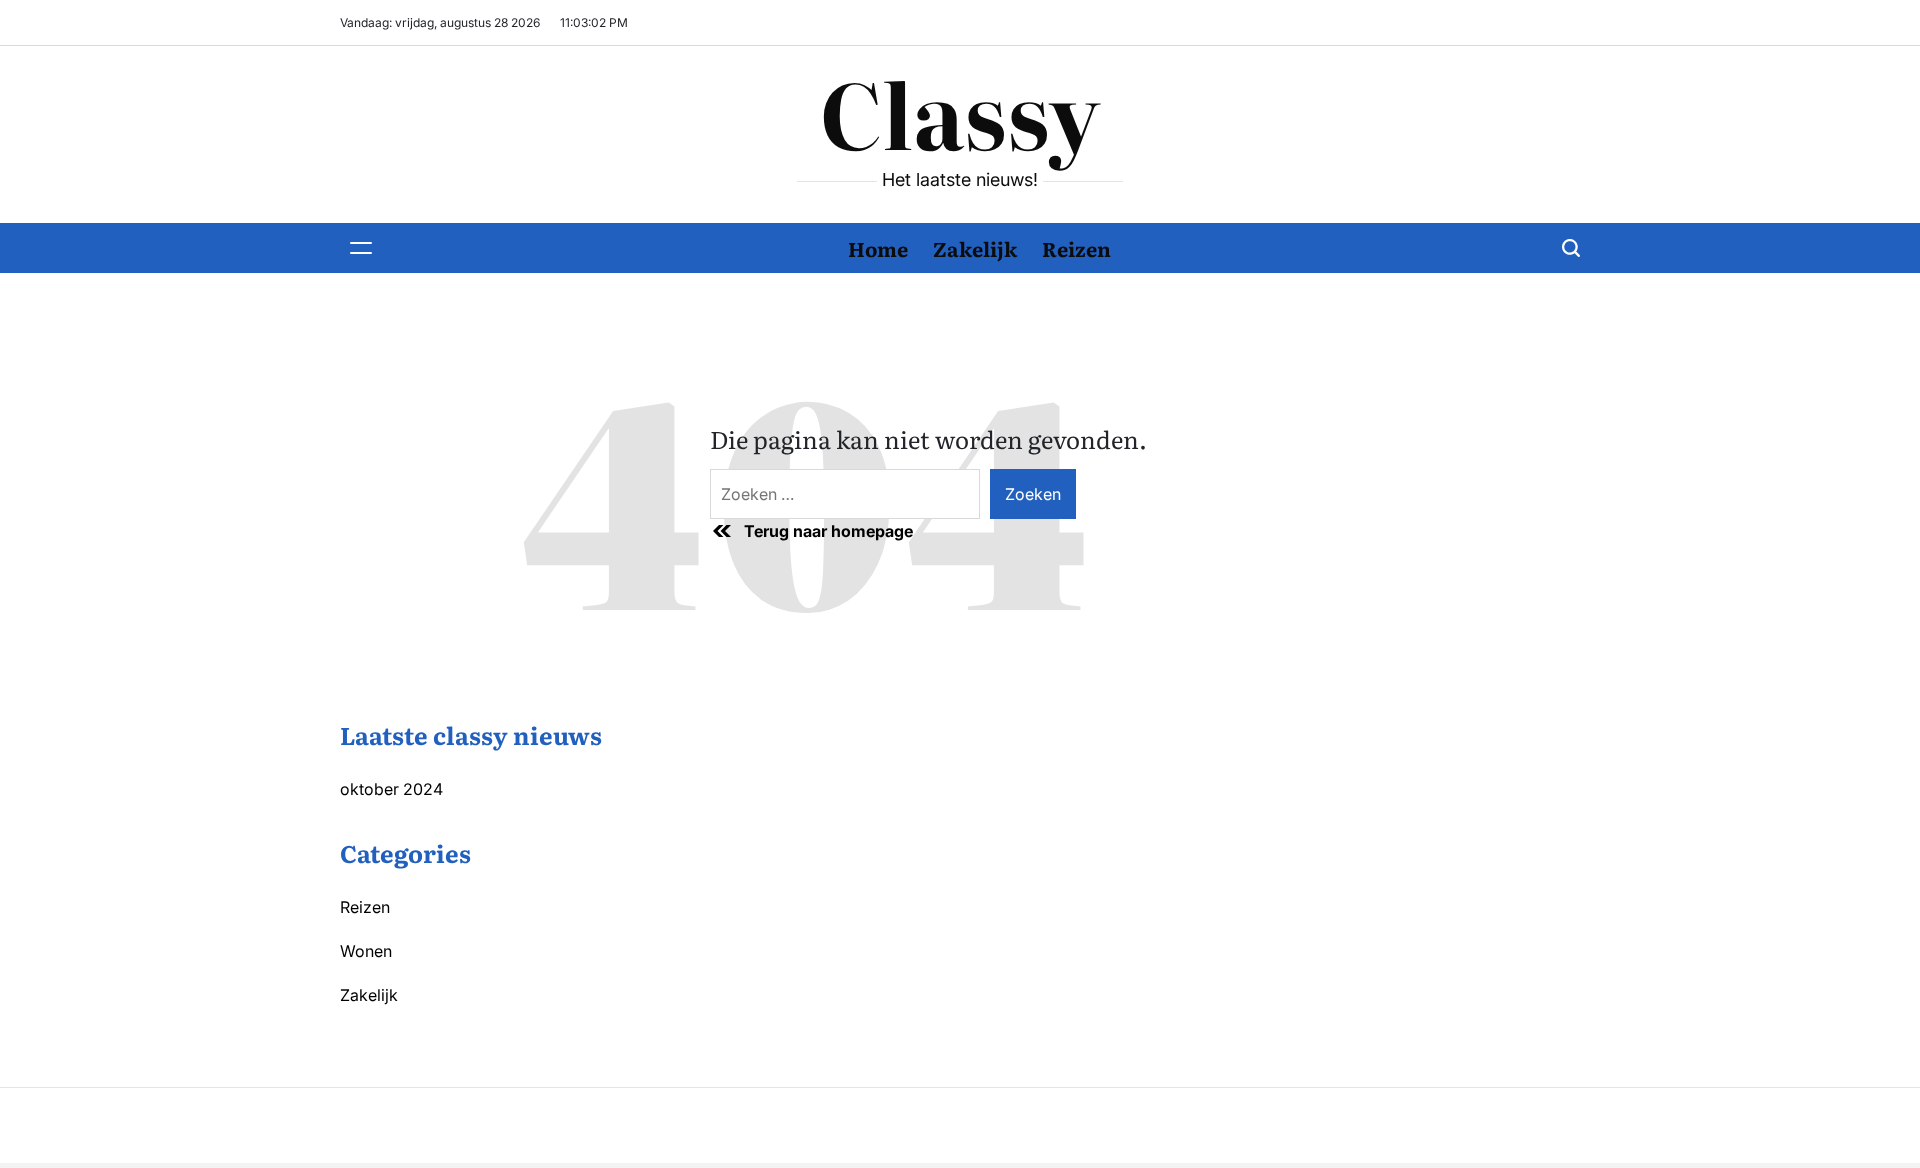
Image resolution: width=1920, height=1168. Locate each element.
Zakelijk (975, 248)
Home (878, 248)
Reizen (1076, 248)
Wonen (366, 951)
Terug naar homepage (828, 531)
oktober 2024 (391, 789)
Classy (960, 111)
